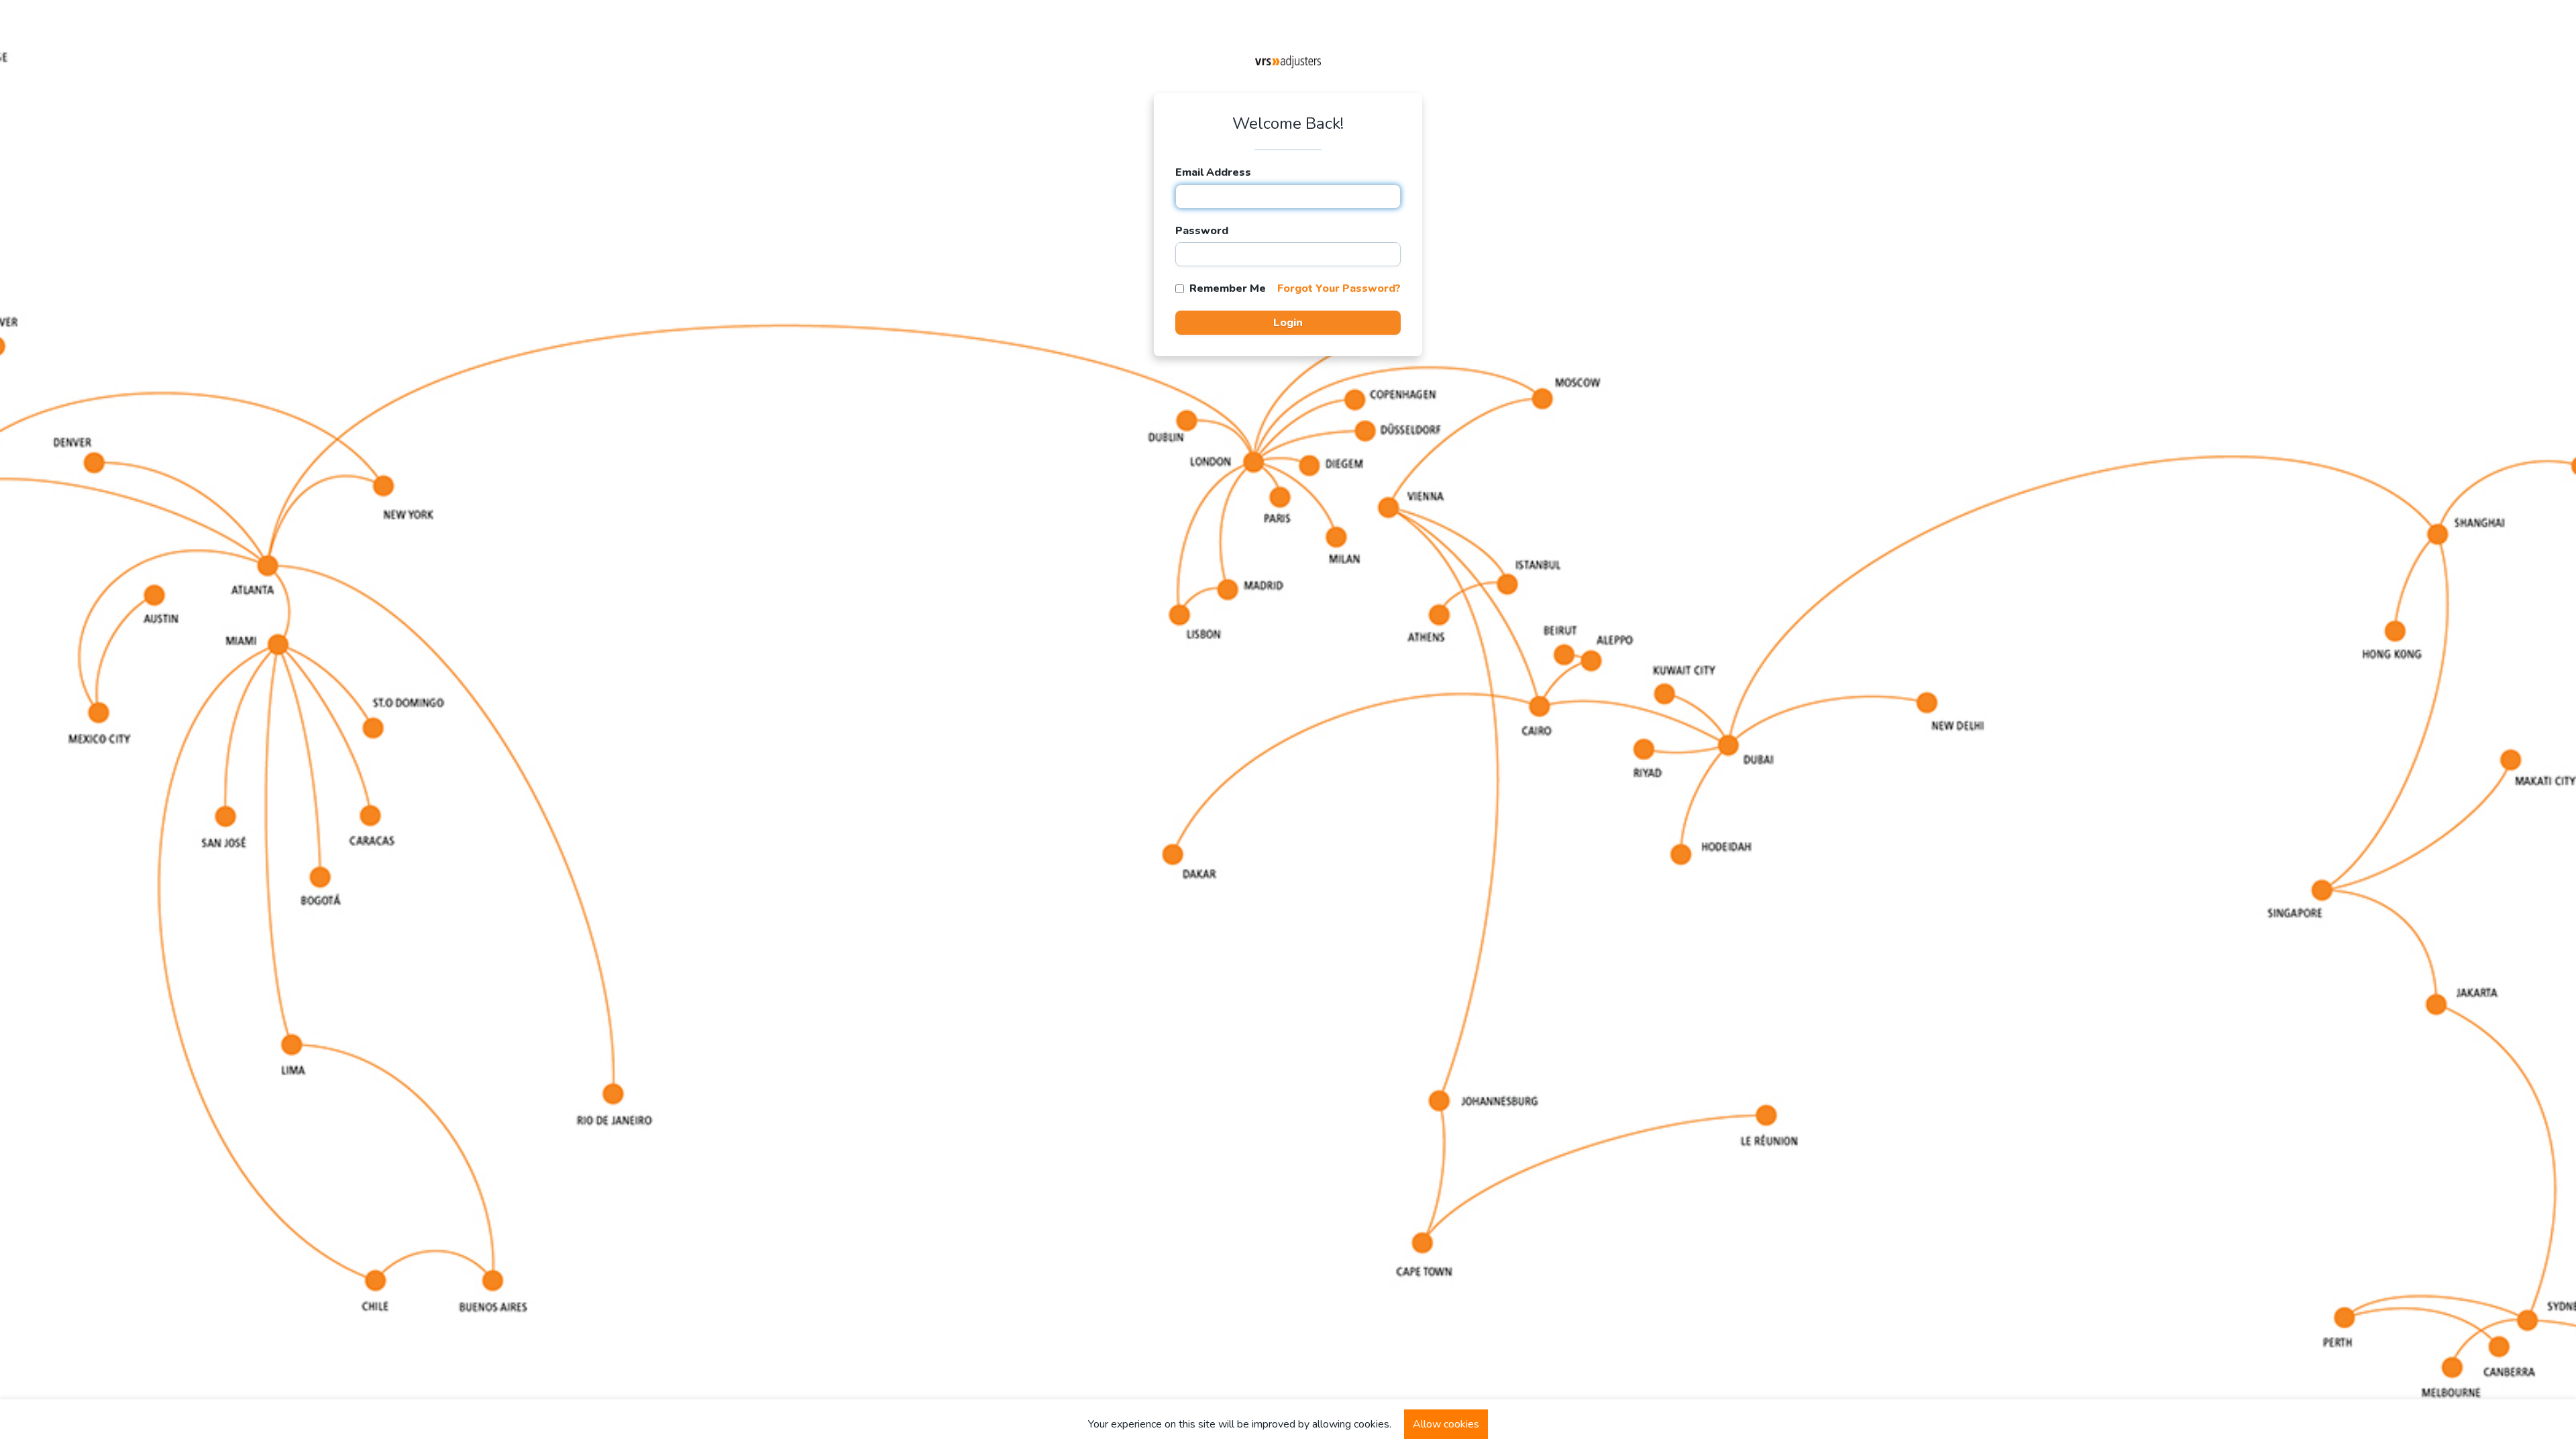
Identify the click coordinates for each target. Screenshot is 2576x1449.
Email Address (1213, 172)
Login (1288, 323)
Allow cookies (1446, 1424)
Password (1202, 231)
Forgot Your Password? (1339, 288)
